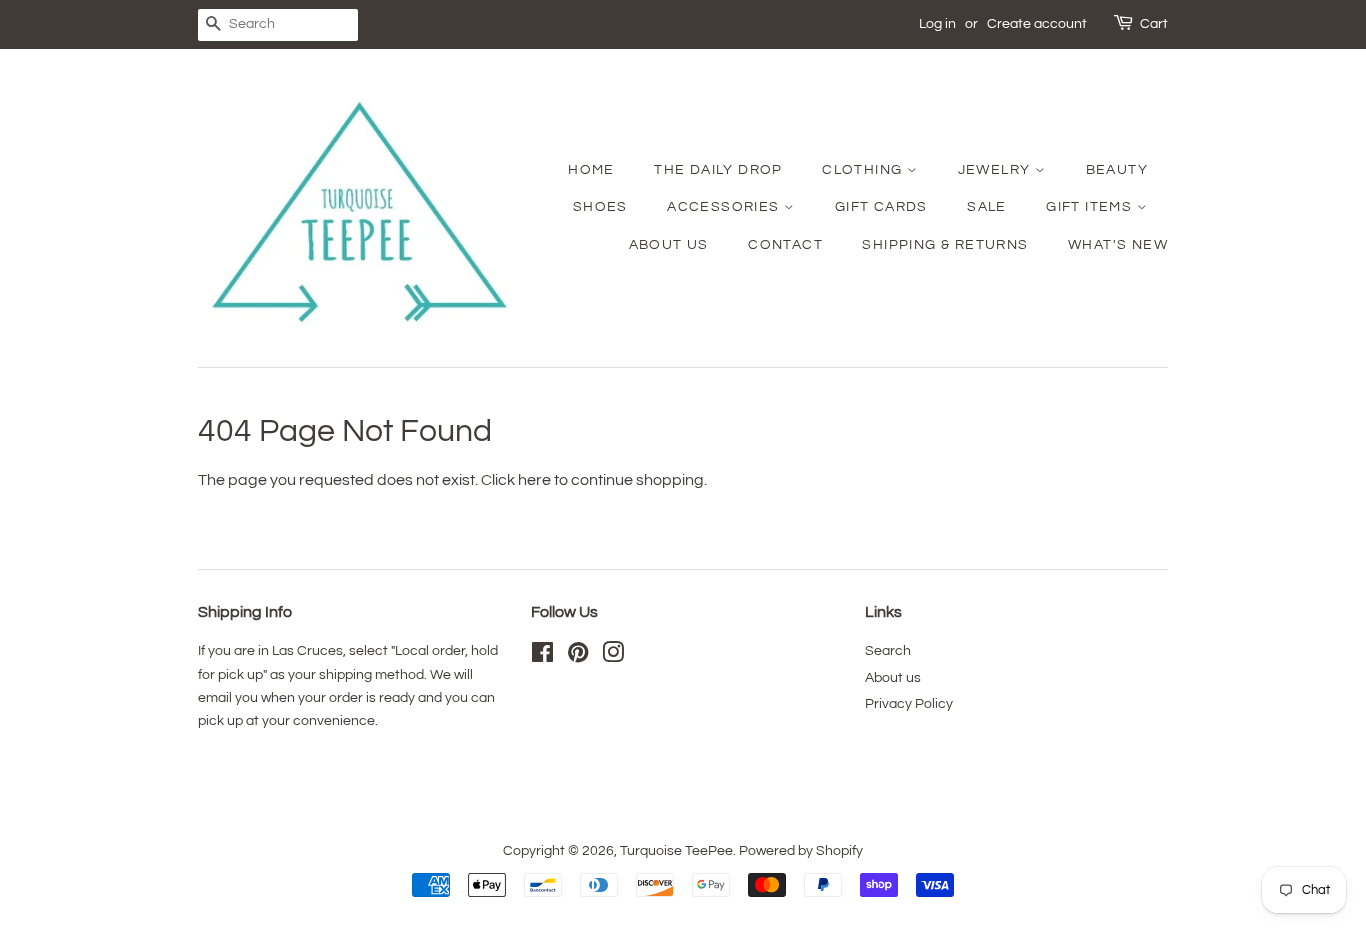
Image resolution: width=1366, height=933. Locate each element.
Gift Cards (881, 207)
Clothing (864, 170)
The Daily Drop (718, 170)
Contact (785, 245)
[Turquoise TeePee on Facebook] (542, 657)
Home (591, 170)
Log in (937, 24)
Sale (987, 207)
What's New (1118, 245)
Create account (1037, 24)
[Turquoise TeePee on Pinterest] (578, 657)
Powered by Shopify (801, 851)
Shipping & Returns (945, 245)
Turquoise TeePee (676, 851)
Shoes (600, 207)
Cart (1154, 24)
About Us (669, 245)
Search (888, 651)
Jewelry (996, 170)
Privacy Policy (909, 704)
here (534, 480)
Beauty (1117, 170)
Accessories (725, 207)
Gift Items (1091, 207)
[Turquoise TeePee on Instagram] (613, 657)
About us (893, 678)
